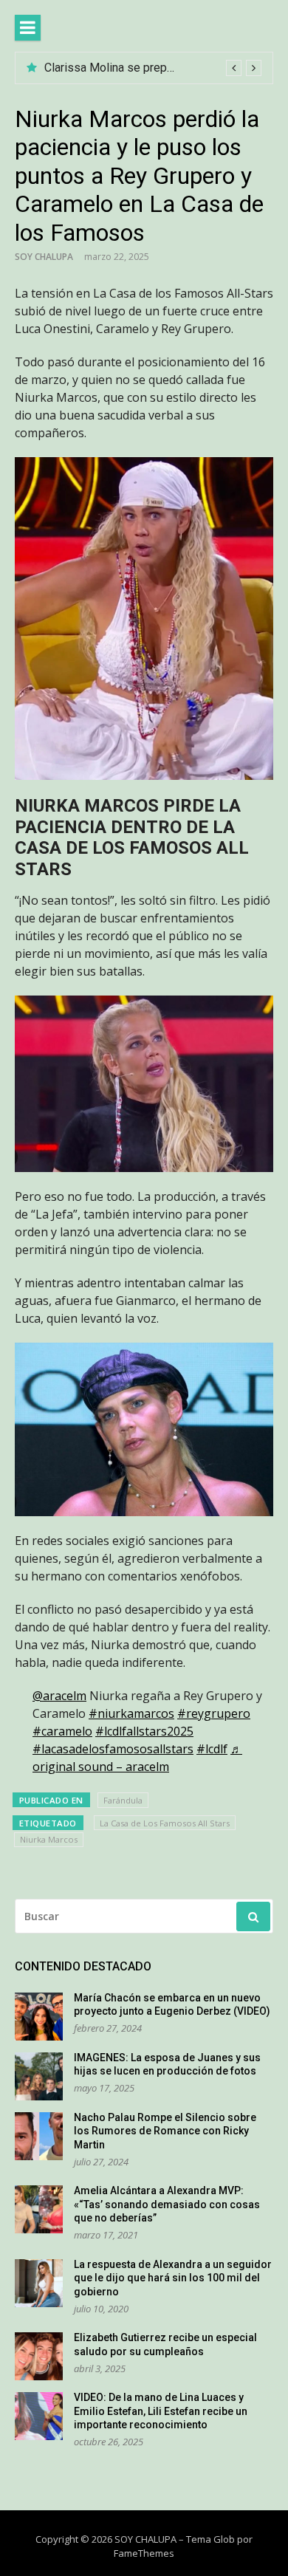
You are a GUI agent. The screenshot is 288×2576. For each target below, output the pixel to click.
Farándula (123, 1800)
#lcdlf (212, 1749)
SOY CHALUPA (44, 257)
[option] (153, 68)
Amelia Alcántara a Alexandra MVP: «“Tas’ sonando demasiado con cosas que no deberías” (167, 2204)
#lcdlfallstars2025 (144, 1731)
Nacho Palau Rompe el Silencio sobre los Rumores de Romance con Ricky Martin (165, 2131)
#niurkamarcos (131, 1713)
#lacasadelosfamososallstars (113, 1749)
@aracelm (59, 1696)
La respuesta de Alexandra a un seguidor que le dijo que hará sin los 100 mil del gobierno (173, 2278)
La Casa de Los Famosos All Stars (165, 1823)
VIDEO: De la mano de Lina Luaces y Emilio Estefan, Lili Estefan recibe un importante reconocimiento (161, 2411)
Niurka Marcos (49, 1839)
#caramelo (62, 1731)
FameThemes (144, 2553)
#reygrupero (214, 1713)
